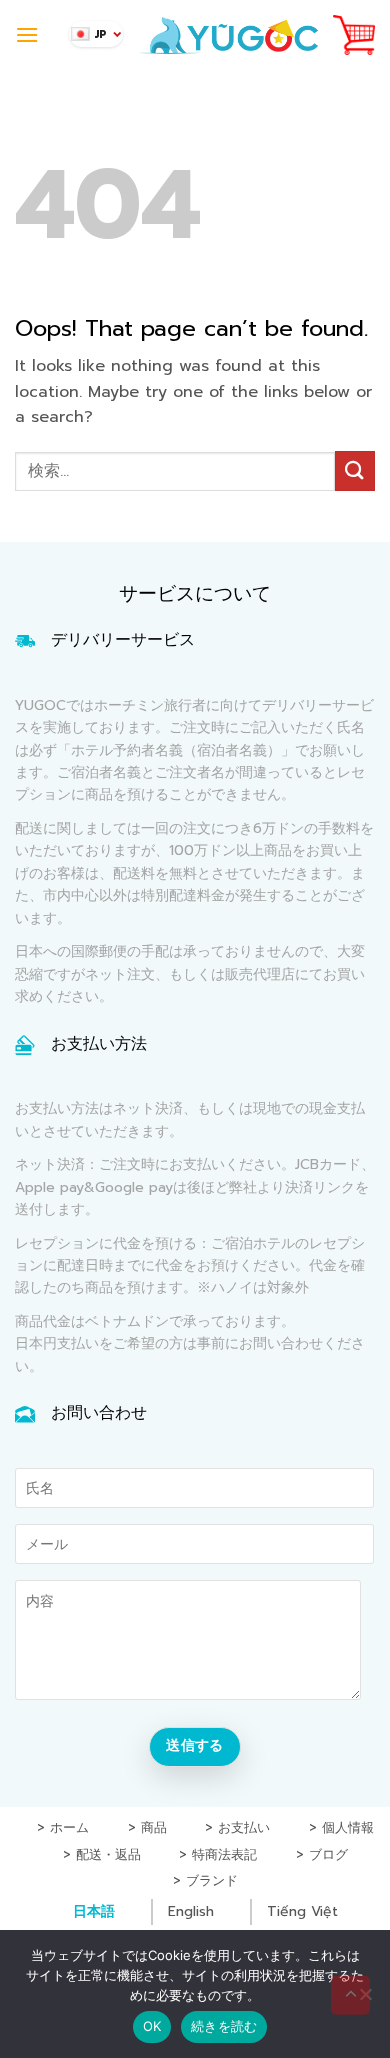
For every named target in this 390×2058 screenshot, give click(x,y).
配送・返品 (108, 1855)
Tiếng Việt (302, 1911)
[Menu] (27, 34)
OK (152, 2026)
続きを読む (224, 2026)
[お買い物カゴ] (354, 35)
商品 (154, 1828)
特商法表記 (224, 1855)
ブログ (328, 1855)
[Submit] (355, 470)
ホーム (69, 1828)
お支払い (244, 1828)
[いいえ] (365, 2000)
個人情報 (348, 1828)
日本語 (94, 1911)
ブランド (212, 1881)
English (191, 1911)
